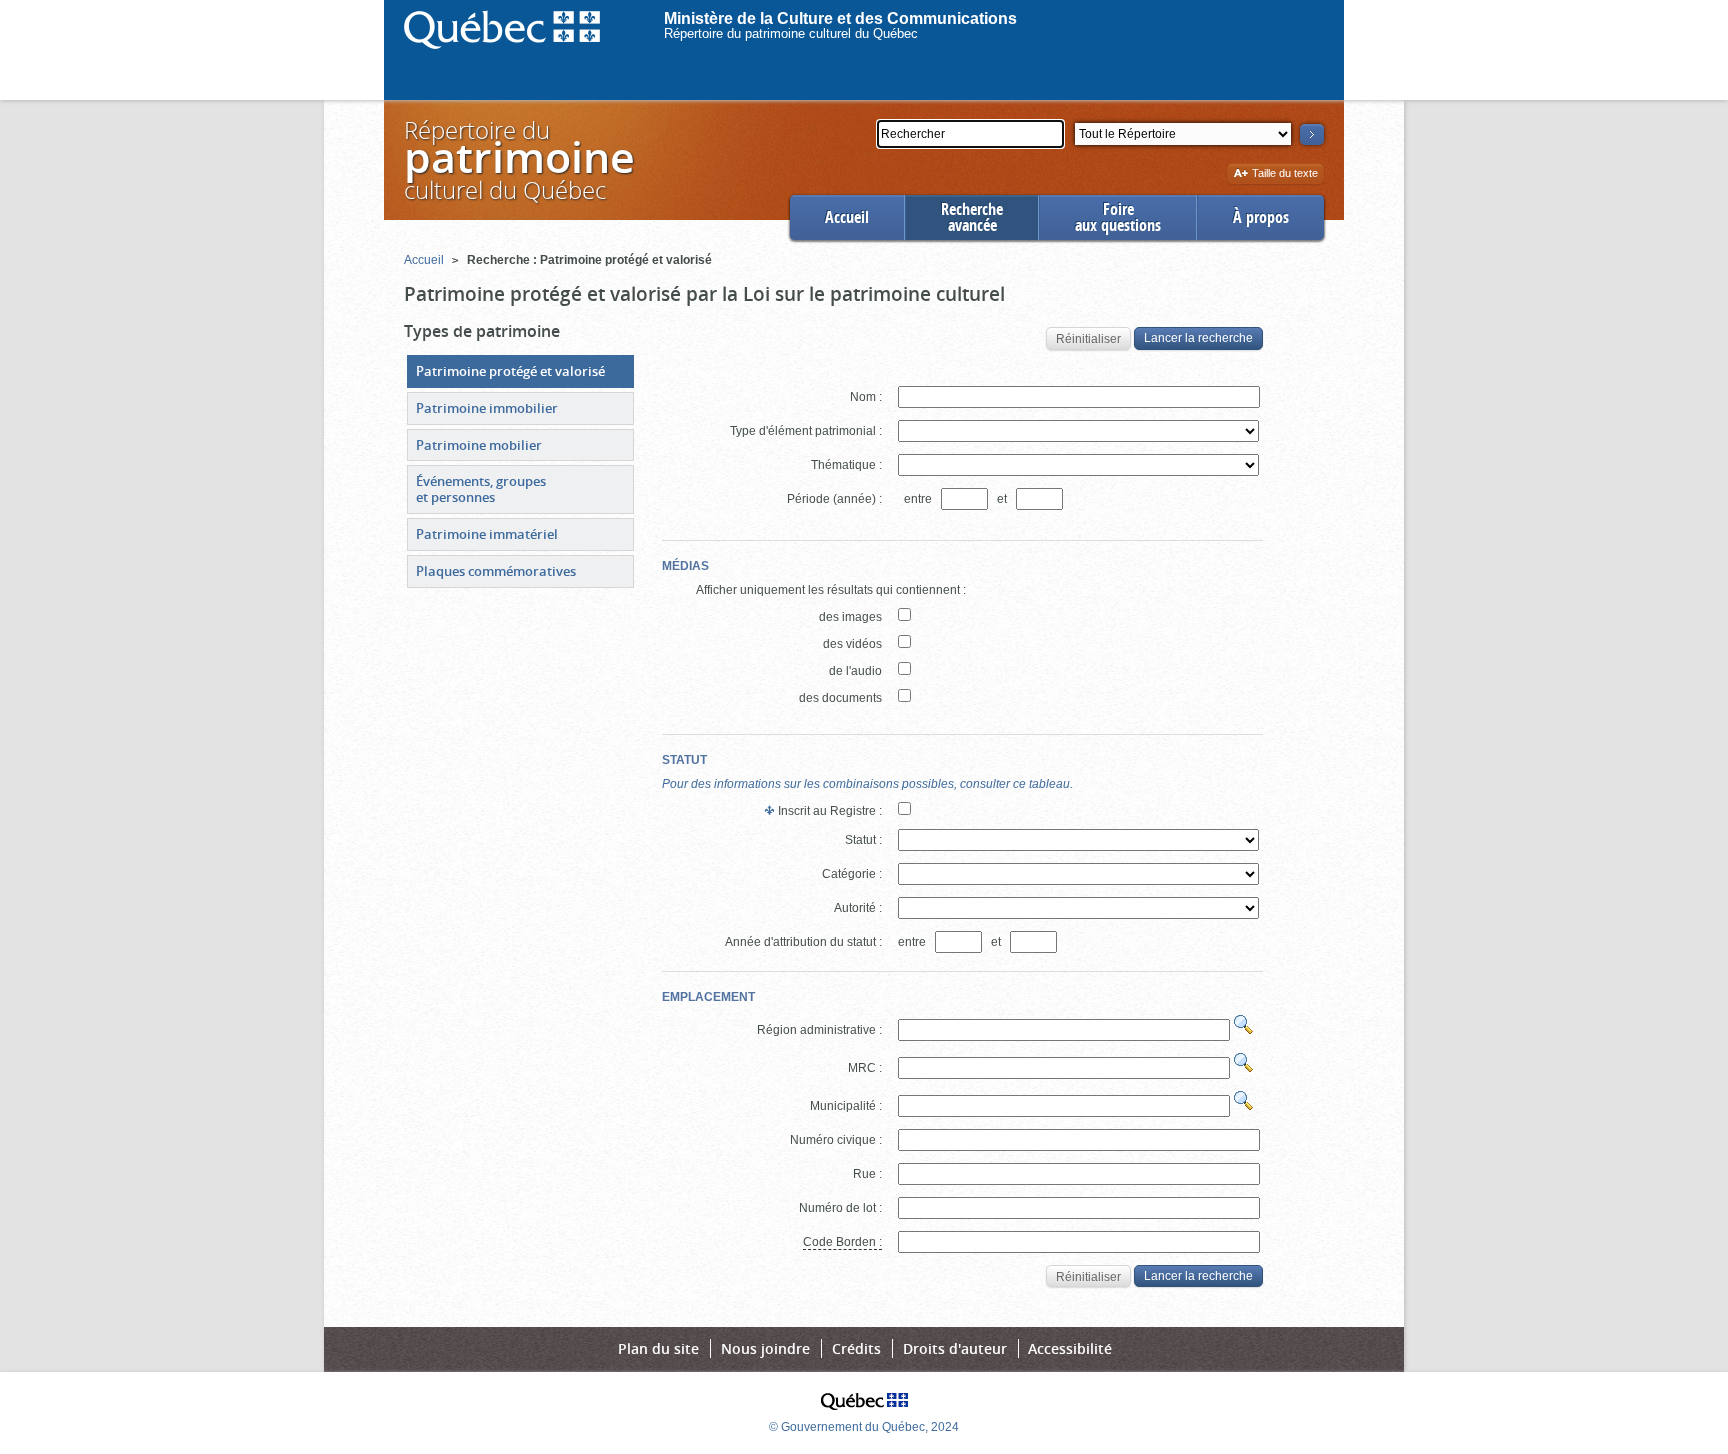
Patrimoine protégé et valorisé (510, 371)
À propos (1261, 217)
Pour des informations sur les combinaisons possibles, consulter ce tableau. (867, 784)
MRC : (865, 1068)
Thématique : (846, 465)
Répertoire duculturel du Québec (518, 159)
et (1003, 499)
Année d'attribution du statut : (803, 942)
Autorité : (858, 908)
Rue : (867, 1174)
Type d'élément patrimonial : (806, 431)
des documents (840, 698)
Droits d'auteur (955, 1348)
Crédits (856, 1348)
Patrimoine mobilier (479, 445)
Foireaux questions (1118, 217)
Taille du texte (1284, 174)
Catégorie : (852, 874)
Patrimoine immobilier (487, 408)
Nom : (866, 397)
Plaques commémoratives (496, 571)
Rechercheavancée (972, 217)
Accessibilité (1070, 1348)
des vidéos (852, 644)
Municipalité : (846, 1106)
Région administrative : (819, 1030)
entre (919, 499)
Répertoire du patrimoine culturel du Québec (791, 33)
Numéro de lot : (840, 1208)
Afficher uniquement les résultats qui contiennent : (831, 590)
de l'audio (855, 671)
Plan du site (658, 1348)
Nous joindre (765, 1348)
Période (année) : (834, 499)
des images (850, 617)
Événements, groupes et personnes (481, 489)
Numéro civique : (836, 1140)
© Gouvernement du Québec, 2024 (864, 1427)
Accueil (847, 217)
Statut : (863, 840)
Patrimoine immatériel (487, 534)
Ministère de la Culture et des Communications (840, 18)
